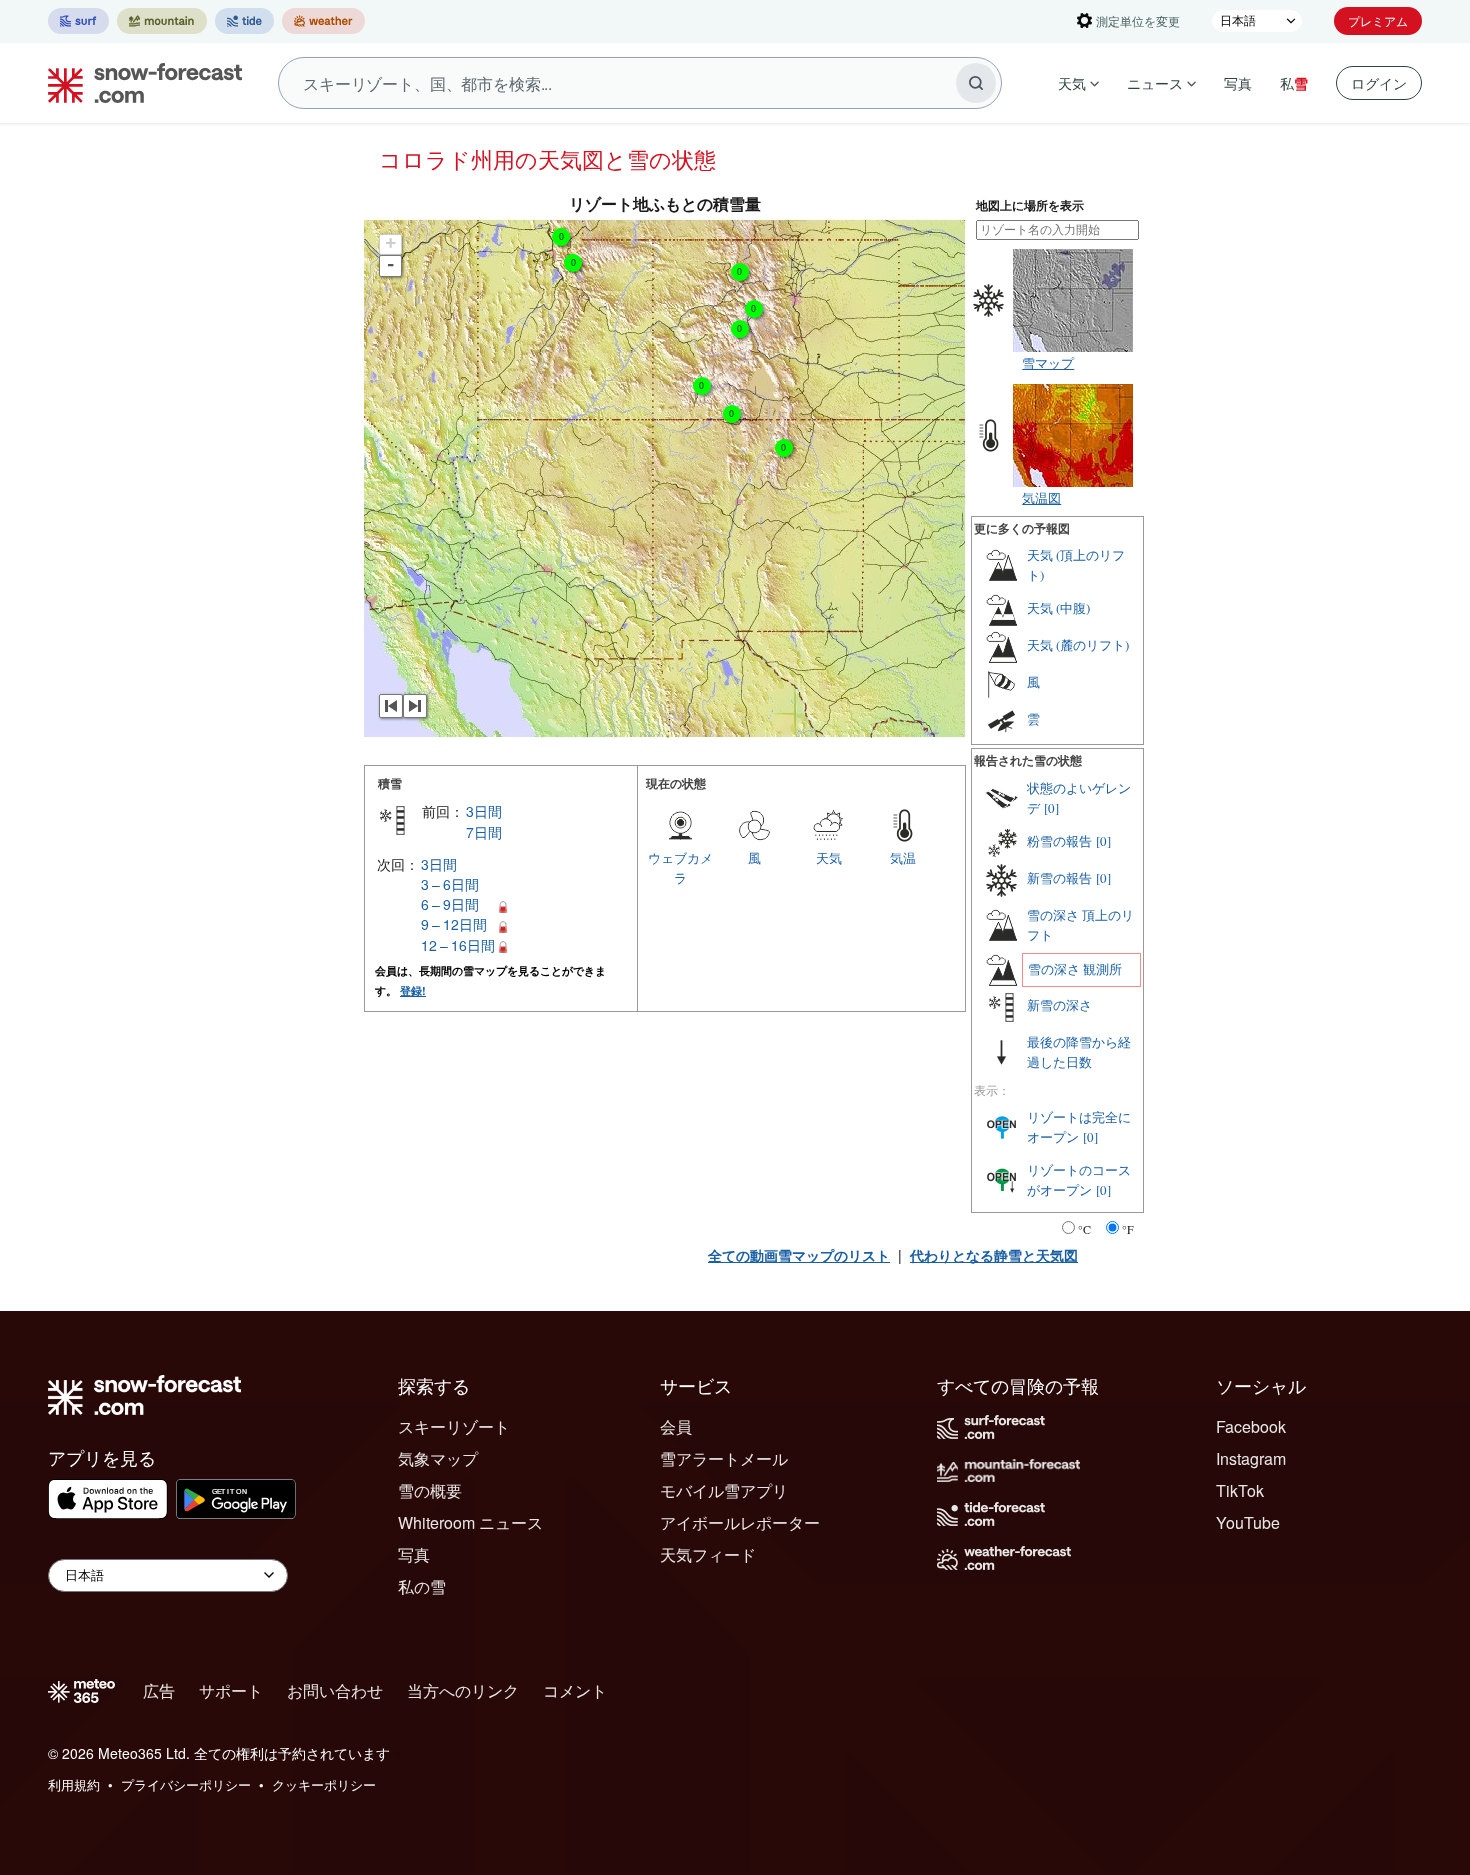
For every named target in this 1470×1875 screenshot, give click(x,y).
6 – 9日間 (450, 904)
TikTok (1240, 1490)
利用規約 (74, 1784)
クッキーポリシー (324, 1784)
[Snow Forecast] (139, 83)
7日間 (484, 832)
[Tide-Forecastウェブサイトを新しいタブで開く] (244, 21)
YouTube (1248, 1522)
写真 (1238, 83)
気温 (903, 857)
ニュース (1155, 83)
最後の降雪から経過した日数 (1079, 1052)
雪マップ (1048, 362)
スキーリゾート (454, 1426)
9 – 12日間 (454, 924)
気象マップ (438, 1458)
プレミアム (1378, 20)
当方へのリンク (463, 1690)
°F (1128, 1229)
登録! (413, 990)
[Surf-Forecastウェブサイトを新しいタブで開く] (78, 21)
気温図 (1041, 497)
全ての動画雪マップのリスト (799, 1255)
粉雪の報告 (1059, 841)
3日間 (484, 811)
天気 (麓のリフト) (1078, 645)
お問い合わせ (335, 1690)
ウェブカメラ (680, 867)
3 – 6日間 (450, 884)
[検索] (976, 83)
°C (1084, 1229)
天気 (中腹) (1058, 608)
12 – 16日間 (458, 945)
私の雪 (422, 1586)
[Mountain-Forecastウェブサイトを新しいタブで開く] (162, 21)
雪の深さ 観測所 (1075, 969)
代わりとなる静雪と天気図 (994, 1255)
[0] (1051, 808)
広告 (159, 1690)
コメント (575, 1690)
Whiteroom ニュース (470, 1522)
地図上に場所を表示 (1030, 205)
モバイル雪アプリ (724, 1490)
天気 (1072, 83)
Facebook (1251, 1426)
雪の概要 (430, 1490)
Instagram (1251, 1458)
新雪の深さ (1059, 1005)
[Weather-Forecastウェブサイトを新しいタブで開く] (323, 21)
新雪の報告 (1059, 878)
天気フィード (708, 1554)
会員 (676, 1426)
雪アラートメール (724, 1458)
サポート (231, 1690)
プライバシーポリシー (186, 1784)
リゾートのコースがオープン (1079, 1180)
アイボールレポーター (740, 1522)
